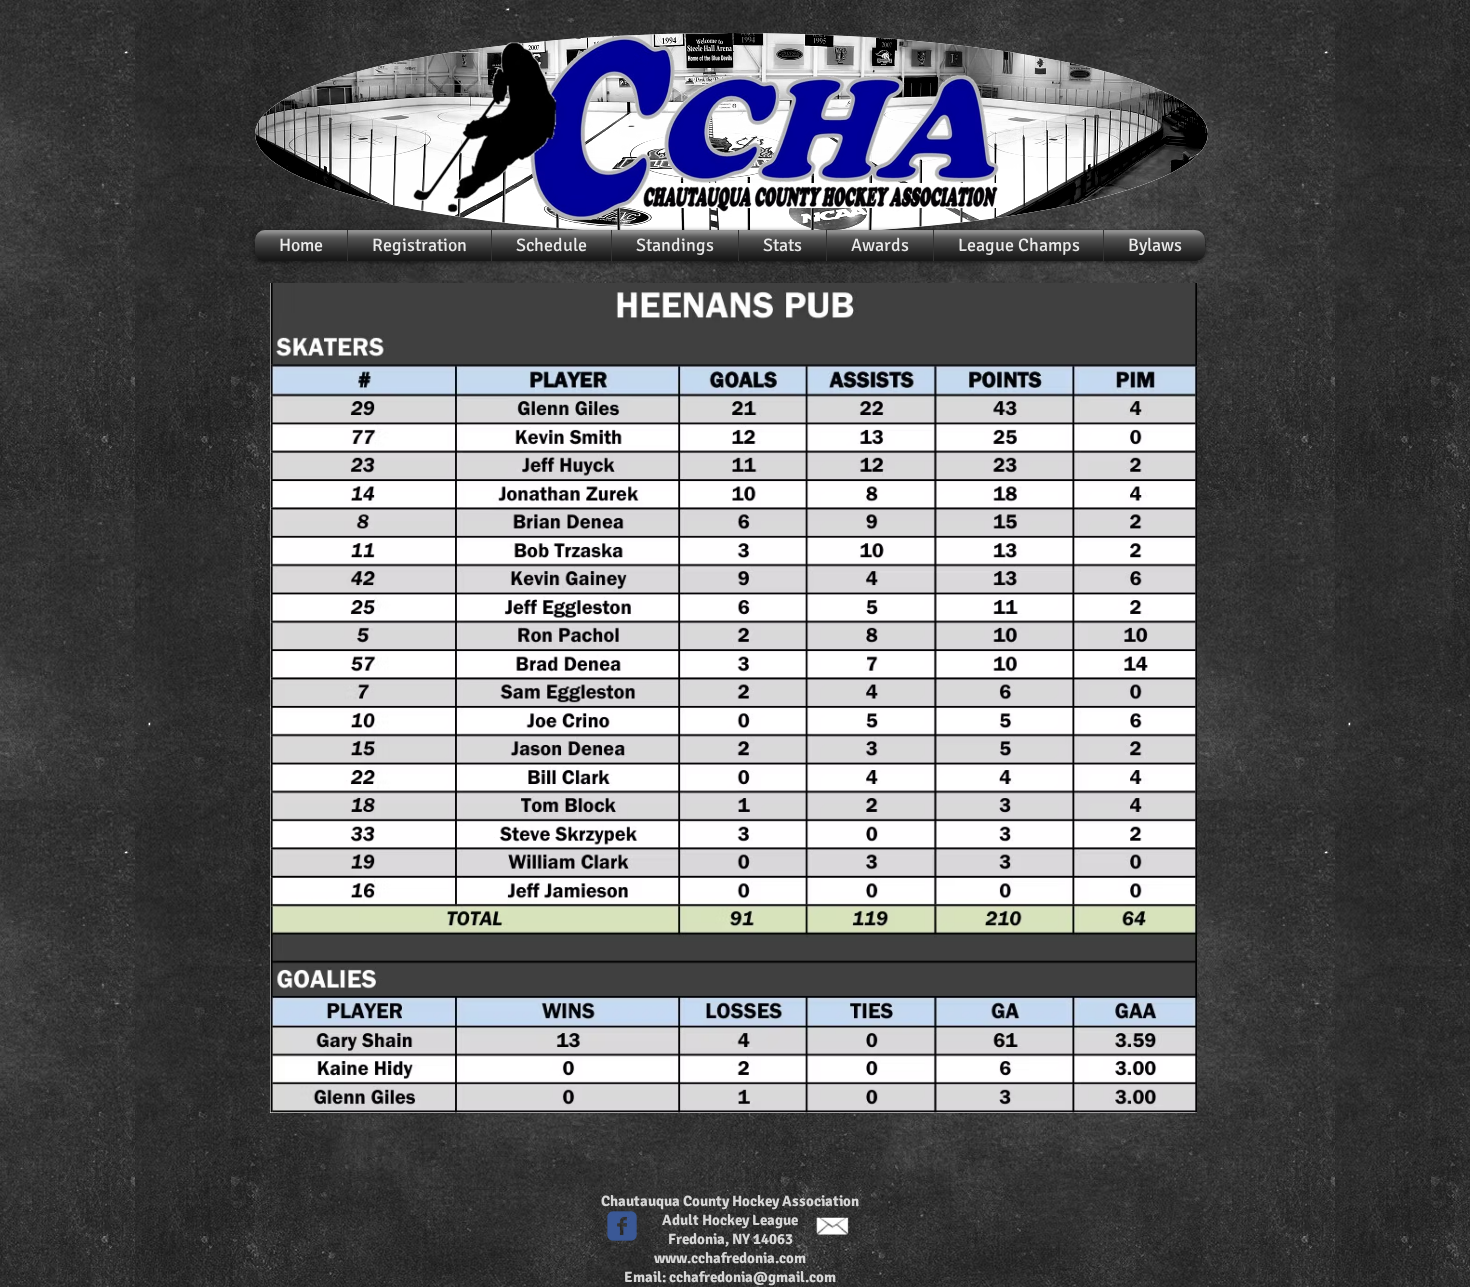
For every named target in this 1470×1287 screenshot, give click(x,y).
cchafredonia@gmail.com (752, 1277)
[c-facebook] (622, 1226)
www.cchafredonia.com (730, 1258)
